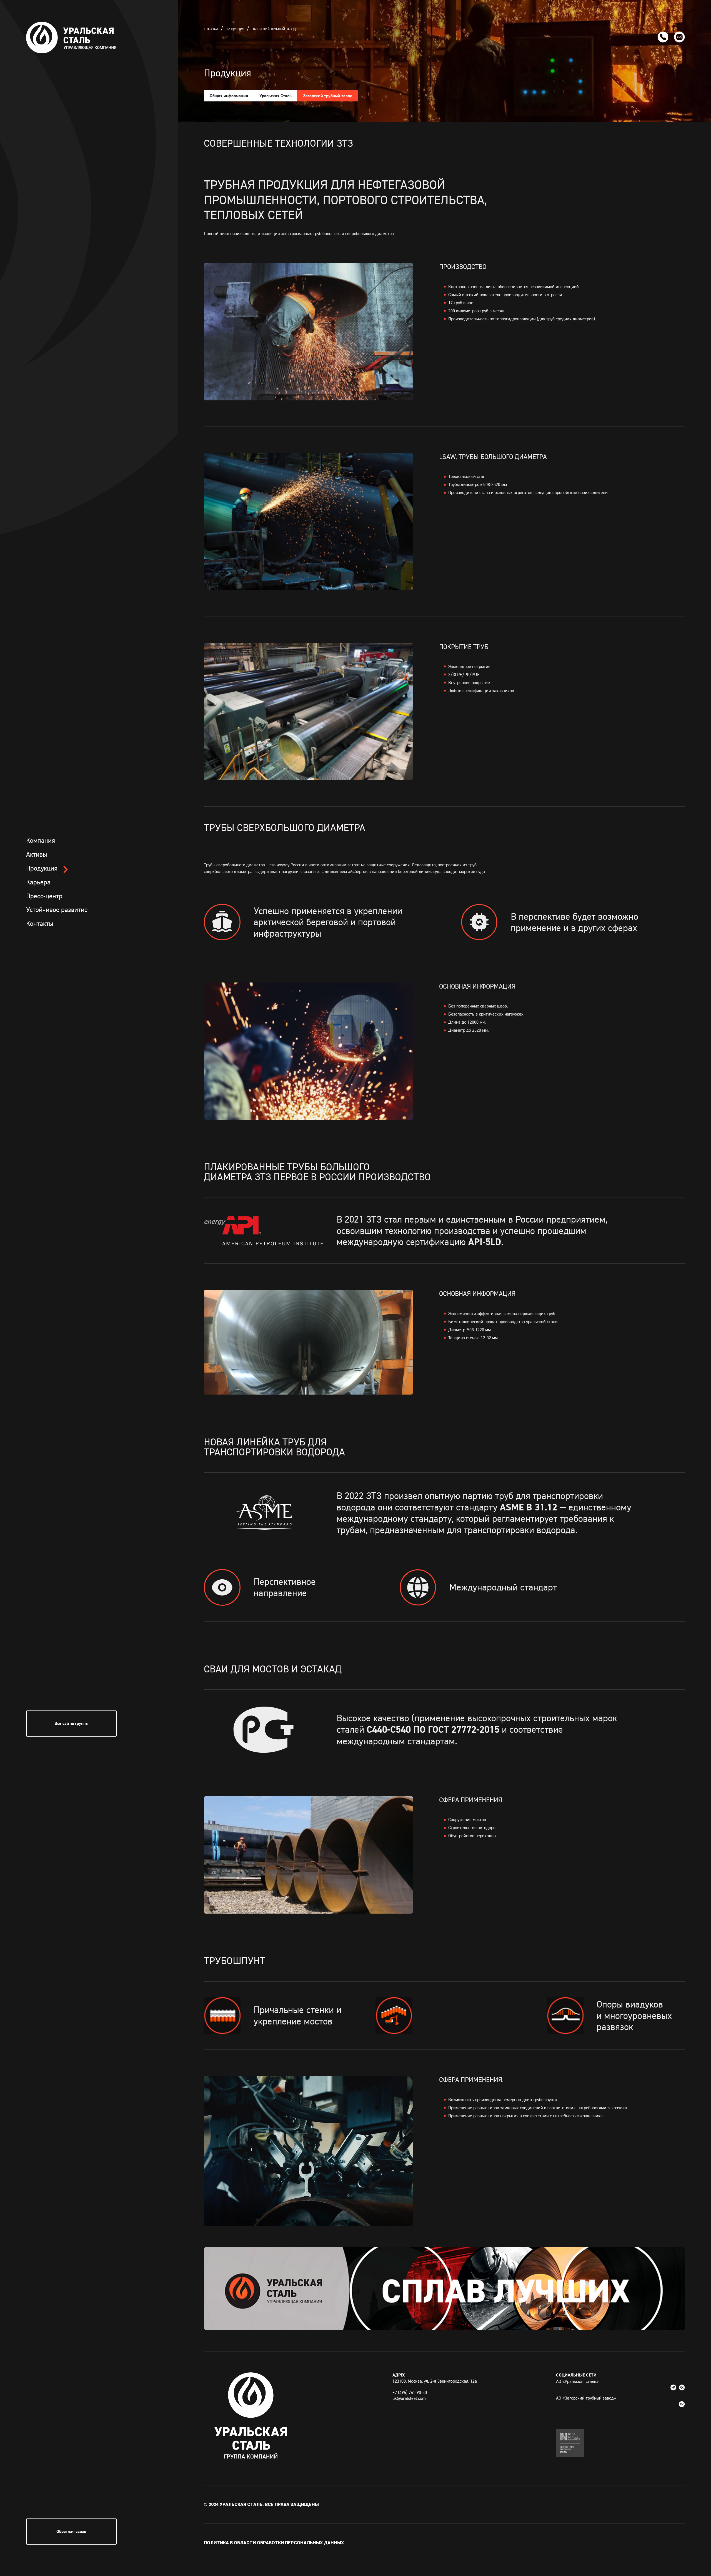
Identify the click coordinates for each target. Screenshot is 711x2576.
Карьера (38, 882)
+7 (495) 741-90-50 (410, 2392)
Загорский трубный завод (274, 29)
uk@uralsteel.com (409, 2398)
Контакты (40, 923)
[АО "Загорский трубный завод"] (682, 2404)
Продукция (42, 868)
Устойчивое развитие (57, 910)
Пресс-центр (44, 896)
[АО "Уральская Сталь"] (674, 2387)
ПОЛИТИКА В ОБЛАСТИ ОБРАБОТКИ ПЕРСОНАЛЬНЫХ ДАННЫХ (274, 2543)
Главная (211, 29)
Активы (37, 854)
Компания (41, 840)
